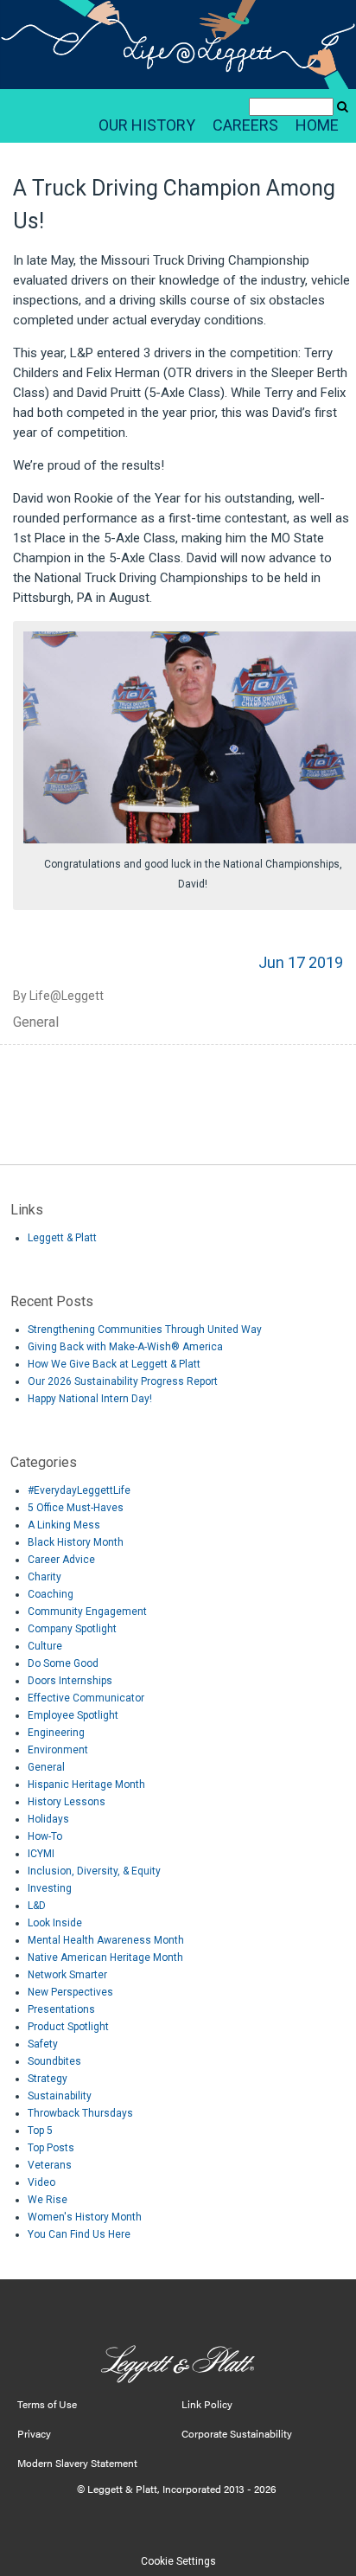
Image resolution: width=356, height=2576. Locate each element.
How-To (45, 1836)
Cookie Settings (178, 2561)
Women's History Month (85, 2217)
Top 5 (40, 2131)
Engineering (56, 1733)
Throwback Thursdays (80, 2113)
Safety (43, 2044)
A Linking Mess (64, 1525)
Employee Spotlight (73, 1715)
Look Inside (55, 1923)
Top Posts (51, 2148)
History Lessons (67, 1802)
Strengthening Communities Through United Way (145, 1330)
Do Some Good (63, 1663)
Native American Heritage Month (105, 1958)
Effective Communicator (86, 1698)
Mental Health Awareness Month (106, 1940)
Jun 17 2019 (301, 962)
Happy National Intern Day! (90, 1399)
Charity (44, 1577)
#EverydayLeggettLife (79, 1490)
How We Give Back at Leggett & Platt (114, 1364)
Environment (58, 1750)
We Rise (48, 2200)
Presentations (61, 2009)
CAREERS (245, 125)
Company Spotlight (72, 1629)
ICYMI (41, 1854)
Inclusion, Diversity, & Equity (94, 1871)
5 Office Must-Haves (76, 1508)
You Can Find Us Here (79, 2234)
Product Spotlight (68, 2027)
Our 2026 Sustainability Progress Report (123, 1381)
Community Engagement (87, 1612)
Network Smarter (67, 1975)
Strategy (48, 2079)
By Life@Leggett (58, 996)
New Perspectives (70, 1992)
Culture (45, 1646)
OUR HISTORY (147, 125)
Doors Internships (70, 1681)
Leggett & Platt (62, 1238)
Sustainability (60, 2096)
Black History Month (76, 1542)
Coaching (51, 1594)
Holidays (48, 1819)
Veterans (50, 2165)
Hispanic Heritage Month (86, 1785)
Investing (50, 1888)
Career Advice (61, 1560)
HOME (317, 125)
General (36, 1022)
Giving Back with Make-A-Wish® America (125, 1347)
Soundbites (54, 2061)
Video (41, 2182)
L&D (37, 1906)
